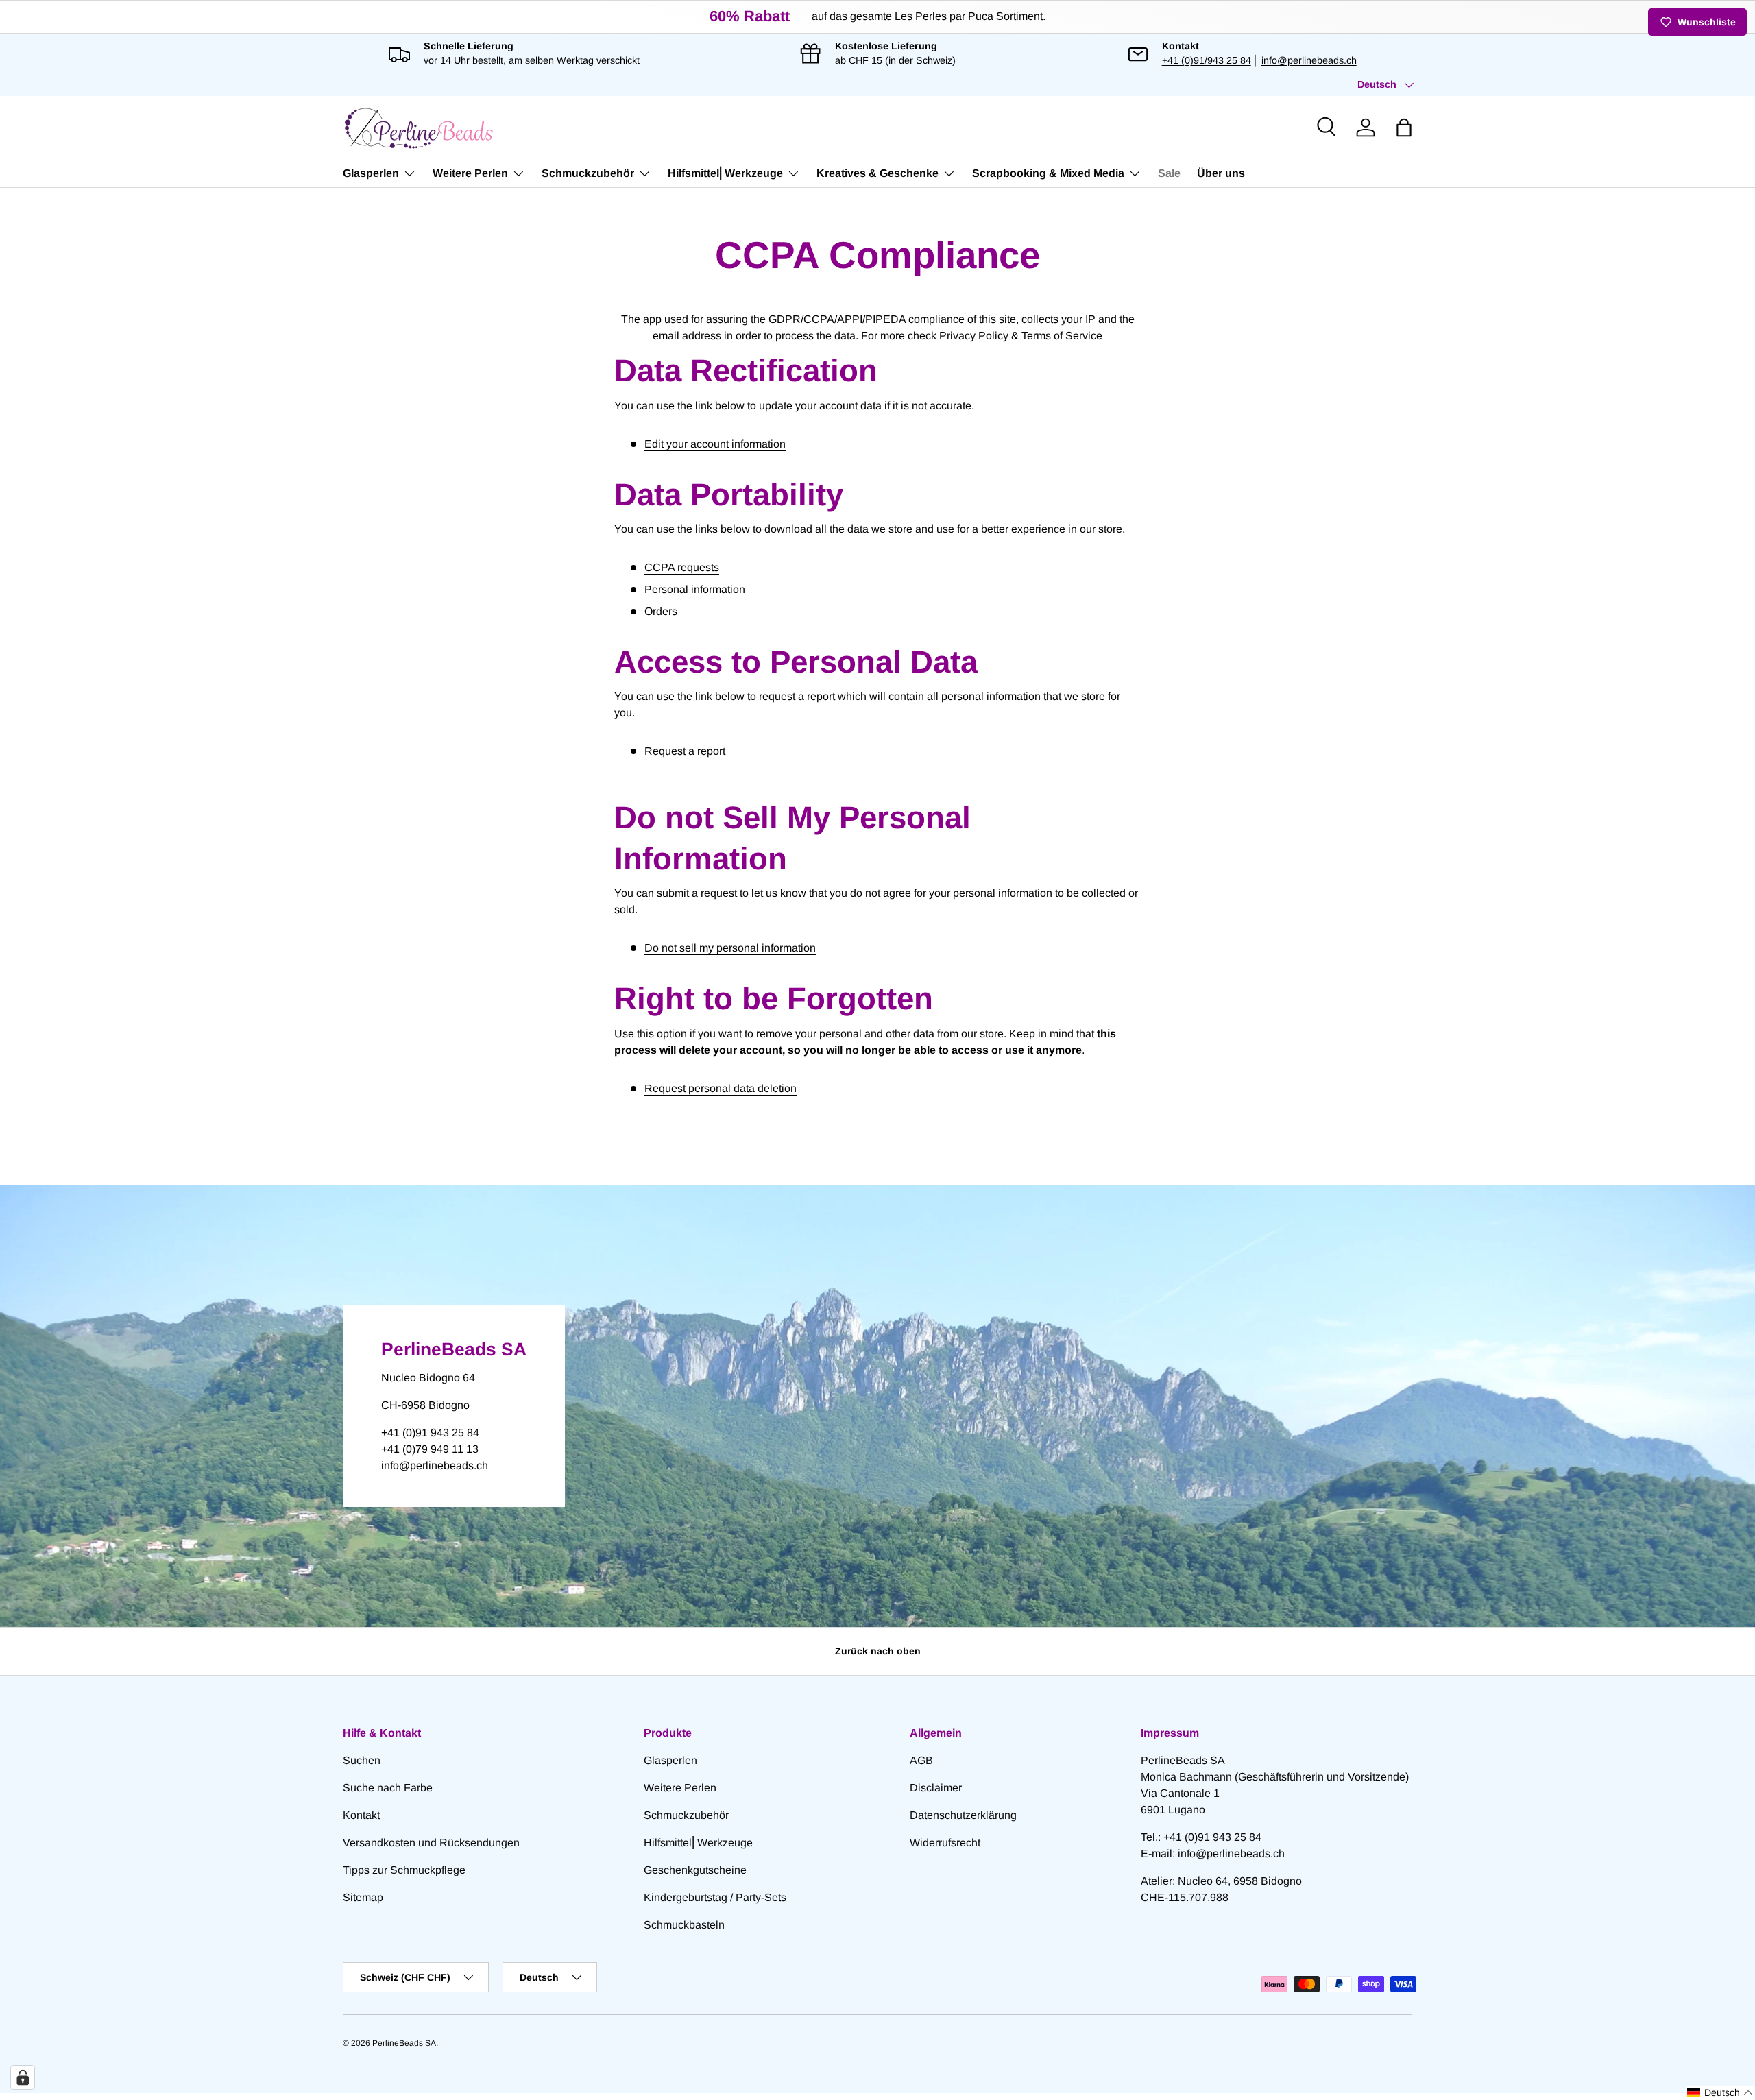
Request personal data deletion (721, 1088)
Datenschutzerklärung (963, 1815)
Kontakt (361, 1815)
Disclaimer (936, 1788)
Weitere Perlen (470, 173)
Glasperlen (371, 173)
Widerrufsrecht (945, 1843)
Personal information (695, 589)
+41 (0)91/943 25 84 (1207, 60)
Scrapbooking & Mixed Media (1048, 173)
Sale (1169, 173)
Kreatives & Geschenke (877, 173)
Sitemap (363, 1897)
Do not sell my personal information (730, 948)
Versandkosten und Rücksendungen (431, 1843)
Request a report (685, 751)
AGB (921, 1760)
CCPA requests (682, 567)
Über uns (1221, 173)
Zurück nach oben (878, 1651)
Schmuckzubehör (588, 173)
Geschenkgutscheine (695, 1870)
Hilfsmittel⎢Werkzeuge (725, 173)
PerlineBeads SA (404, 2043)
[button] (1404, 128)
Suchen (362, 1760)
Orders (661, 611)
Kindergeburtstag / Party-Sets (715, 1897)
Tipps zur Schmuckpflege (404, 1870)
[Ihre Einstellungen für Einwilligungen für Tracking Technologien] (23, 2077)
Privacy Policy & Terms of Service (1021, 336)
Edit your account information (715, 444)
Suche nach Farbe (388, 1788)
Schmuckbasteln (684, 1925)
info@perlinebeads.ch (1309, 60)
